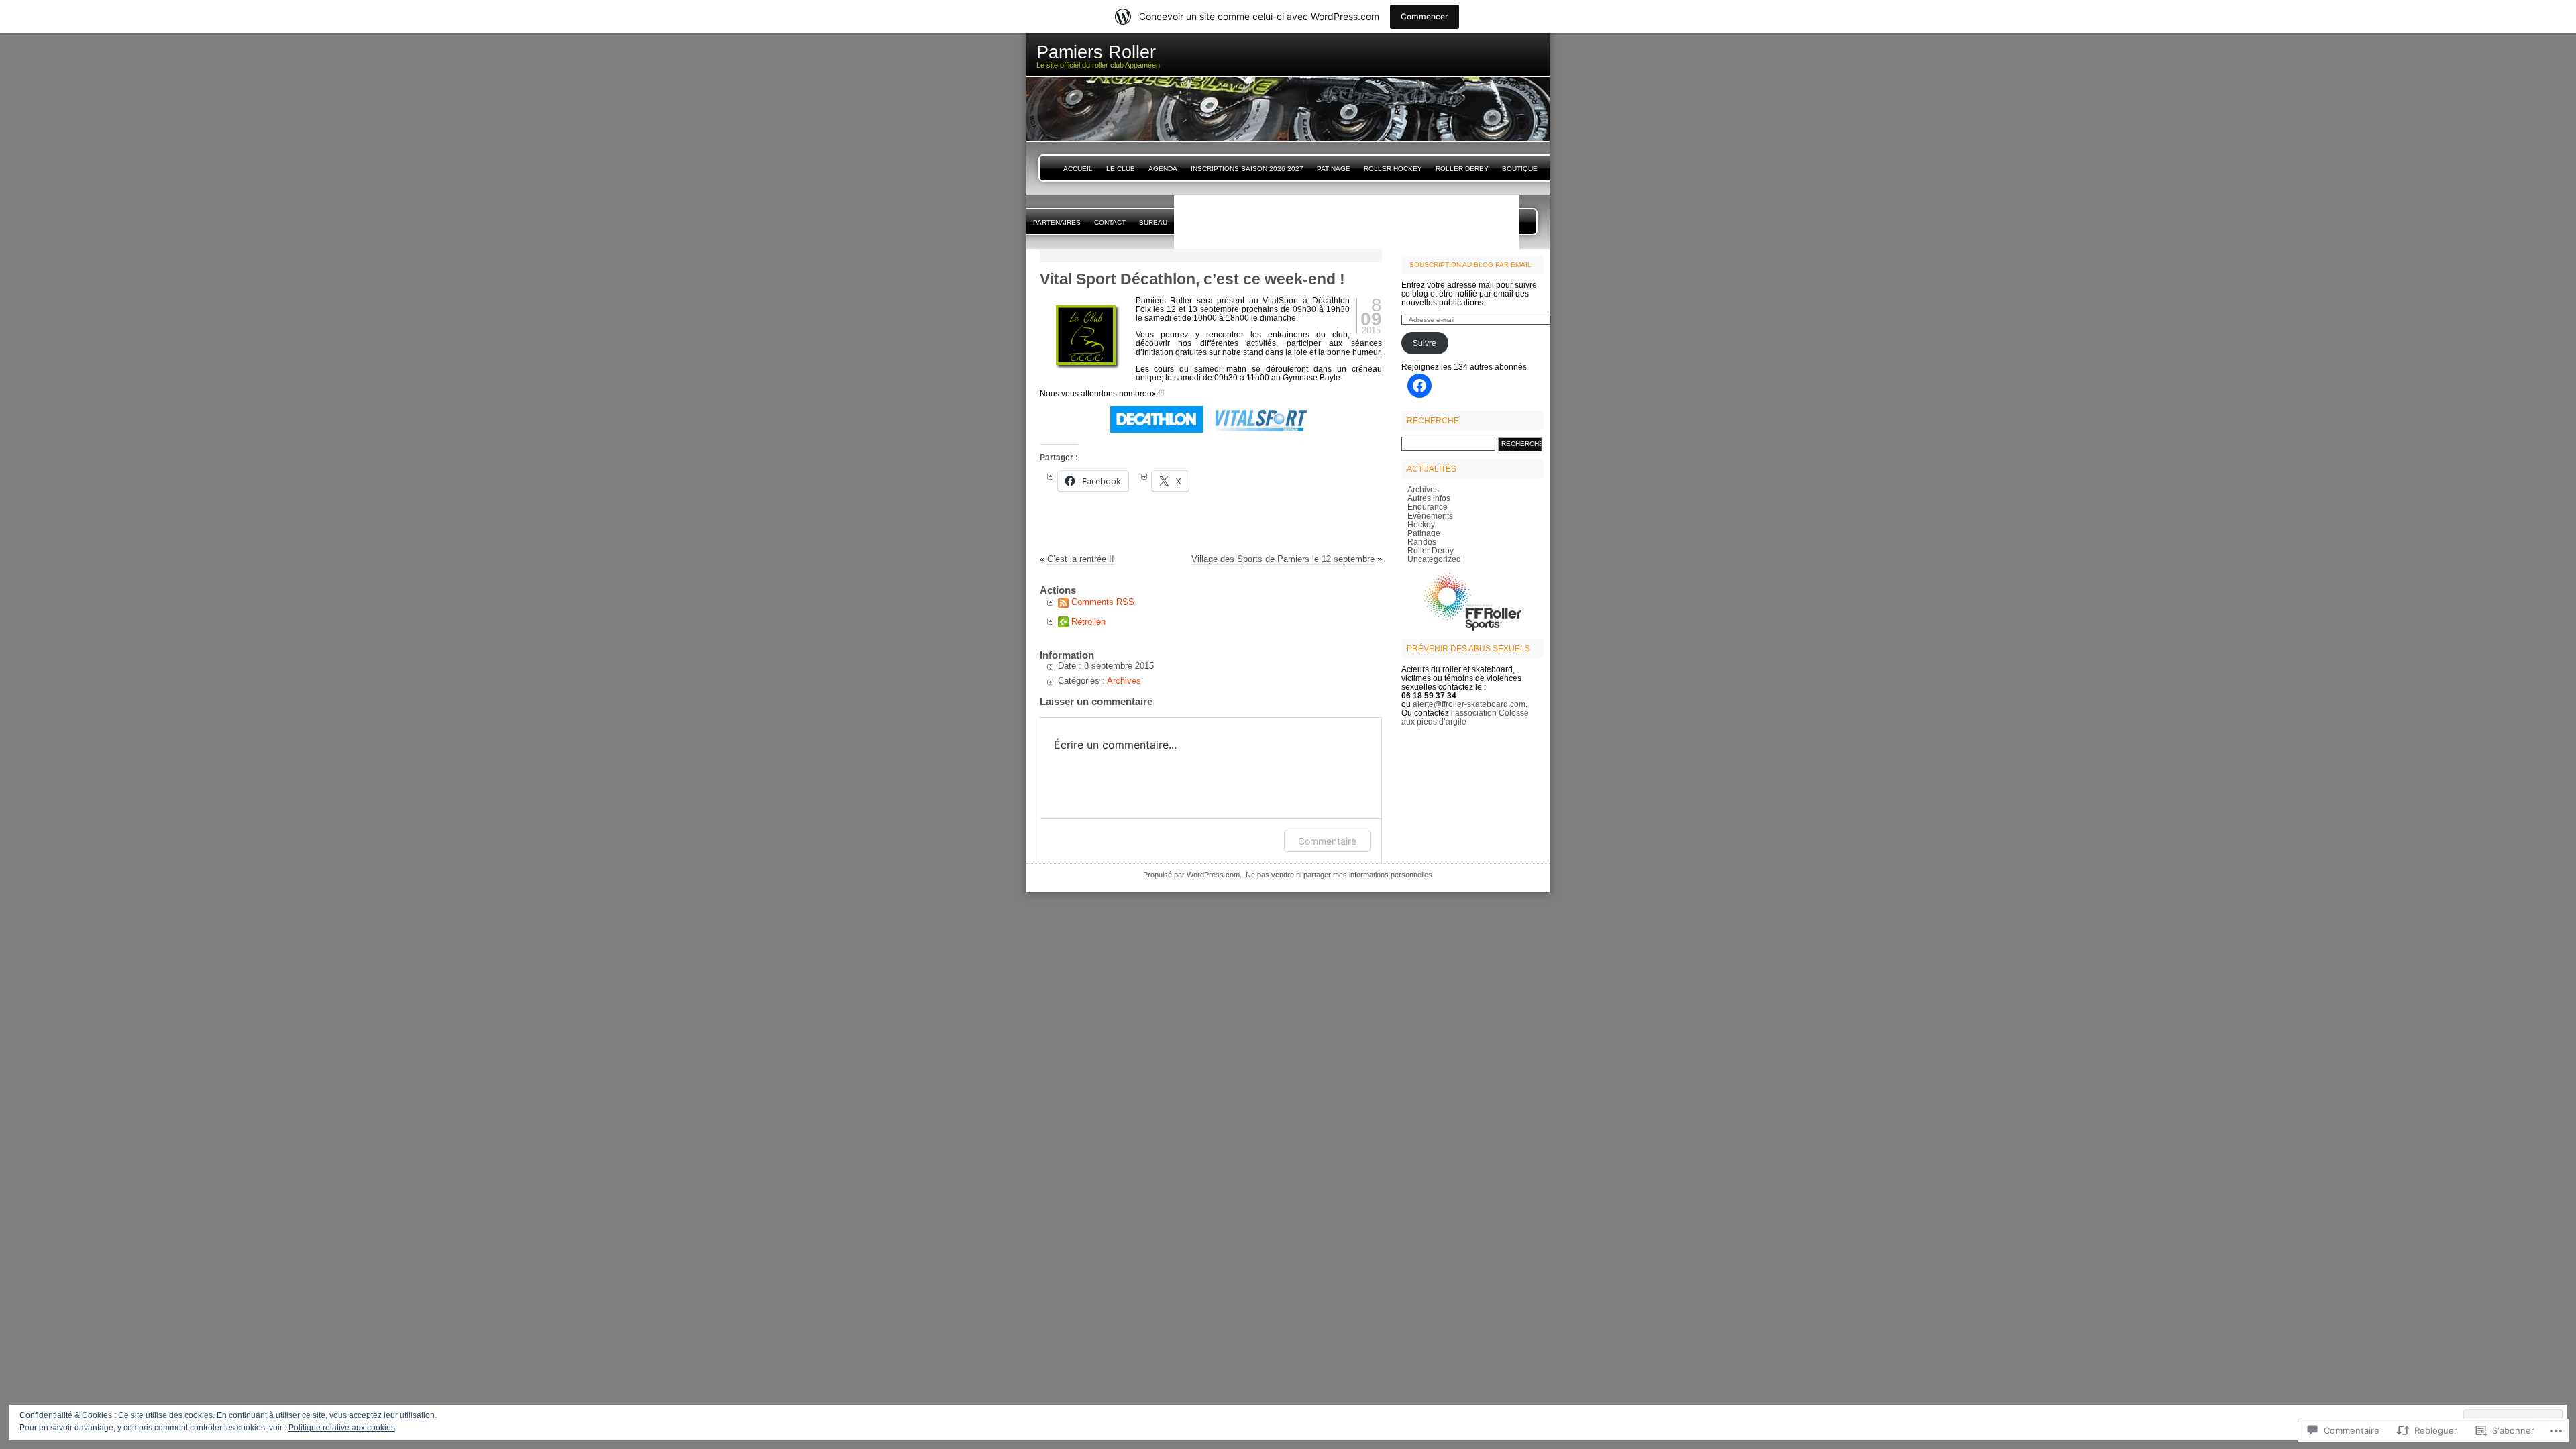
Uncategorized (1434, 559)
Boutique (1520, 169)
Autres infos (1429, 498)
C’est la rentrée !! (1081, 559)
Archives (1124, 681)
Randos (1422, 542)
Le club (1121, 169)
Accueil (1078, 169)
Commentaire (1327, 841)
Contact (1110, 222)
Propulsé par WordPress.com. (1192, 875)
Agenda (1163, 169)
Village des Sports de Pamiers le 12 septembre (1283, 559)
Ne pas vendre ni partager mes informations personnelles (1339, 875)
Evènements (1430, 516)
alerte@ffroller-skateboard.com (1469, 704)
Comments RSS (1103, 602)
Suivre (1425, 343)
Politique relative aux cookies (342, 1428)
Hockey (1421, 524)
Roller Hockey (1393, 169)
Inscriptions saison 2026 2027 (1247, 169)
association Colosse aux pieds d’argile (1465, 717)
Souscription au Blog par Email (1470, 265)
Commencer (1425, 16)
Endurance (1428, 507)
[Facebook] (1419, 386)
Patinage (1334, 169)
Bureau (1153, 222)
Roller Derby (1462, 169)
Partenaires (1057, 222)
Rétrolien (1088, 622)
